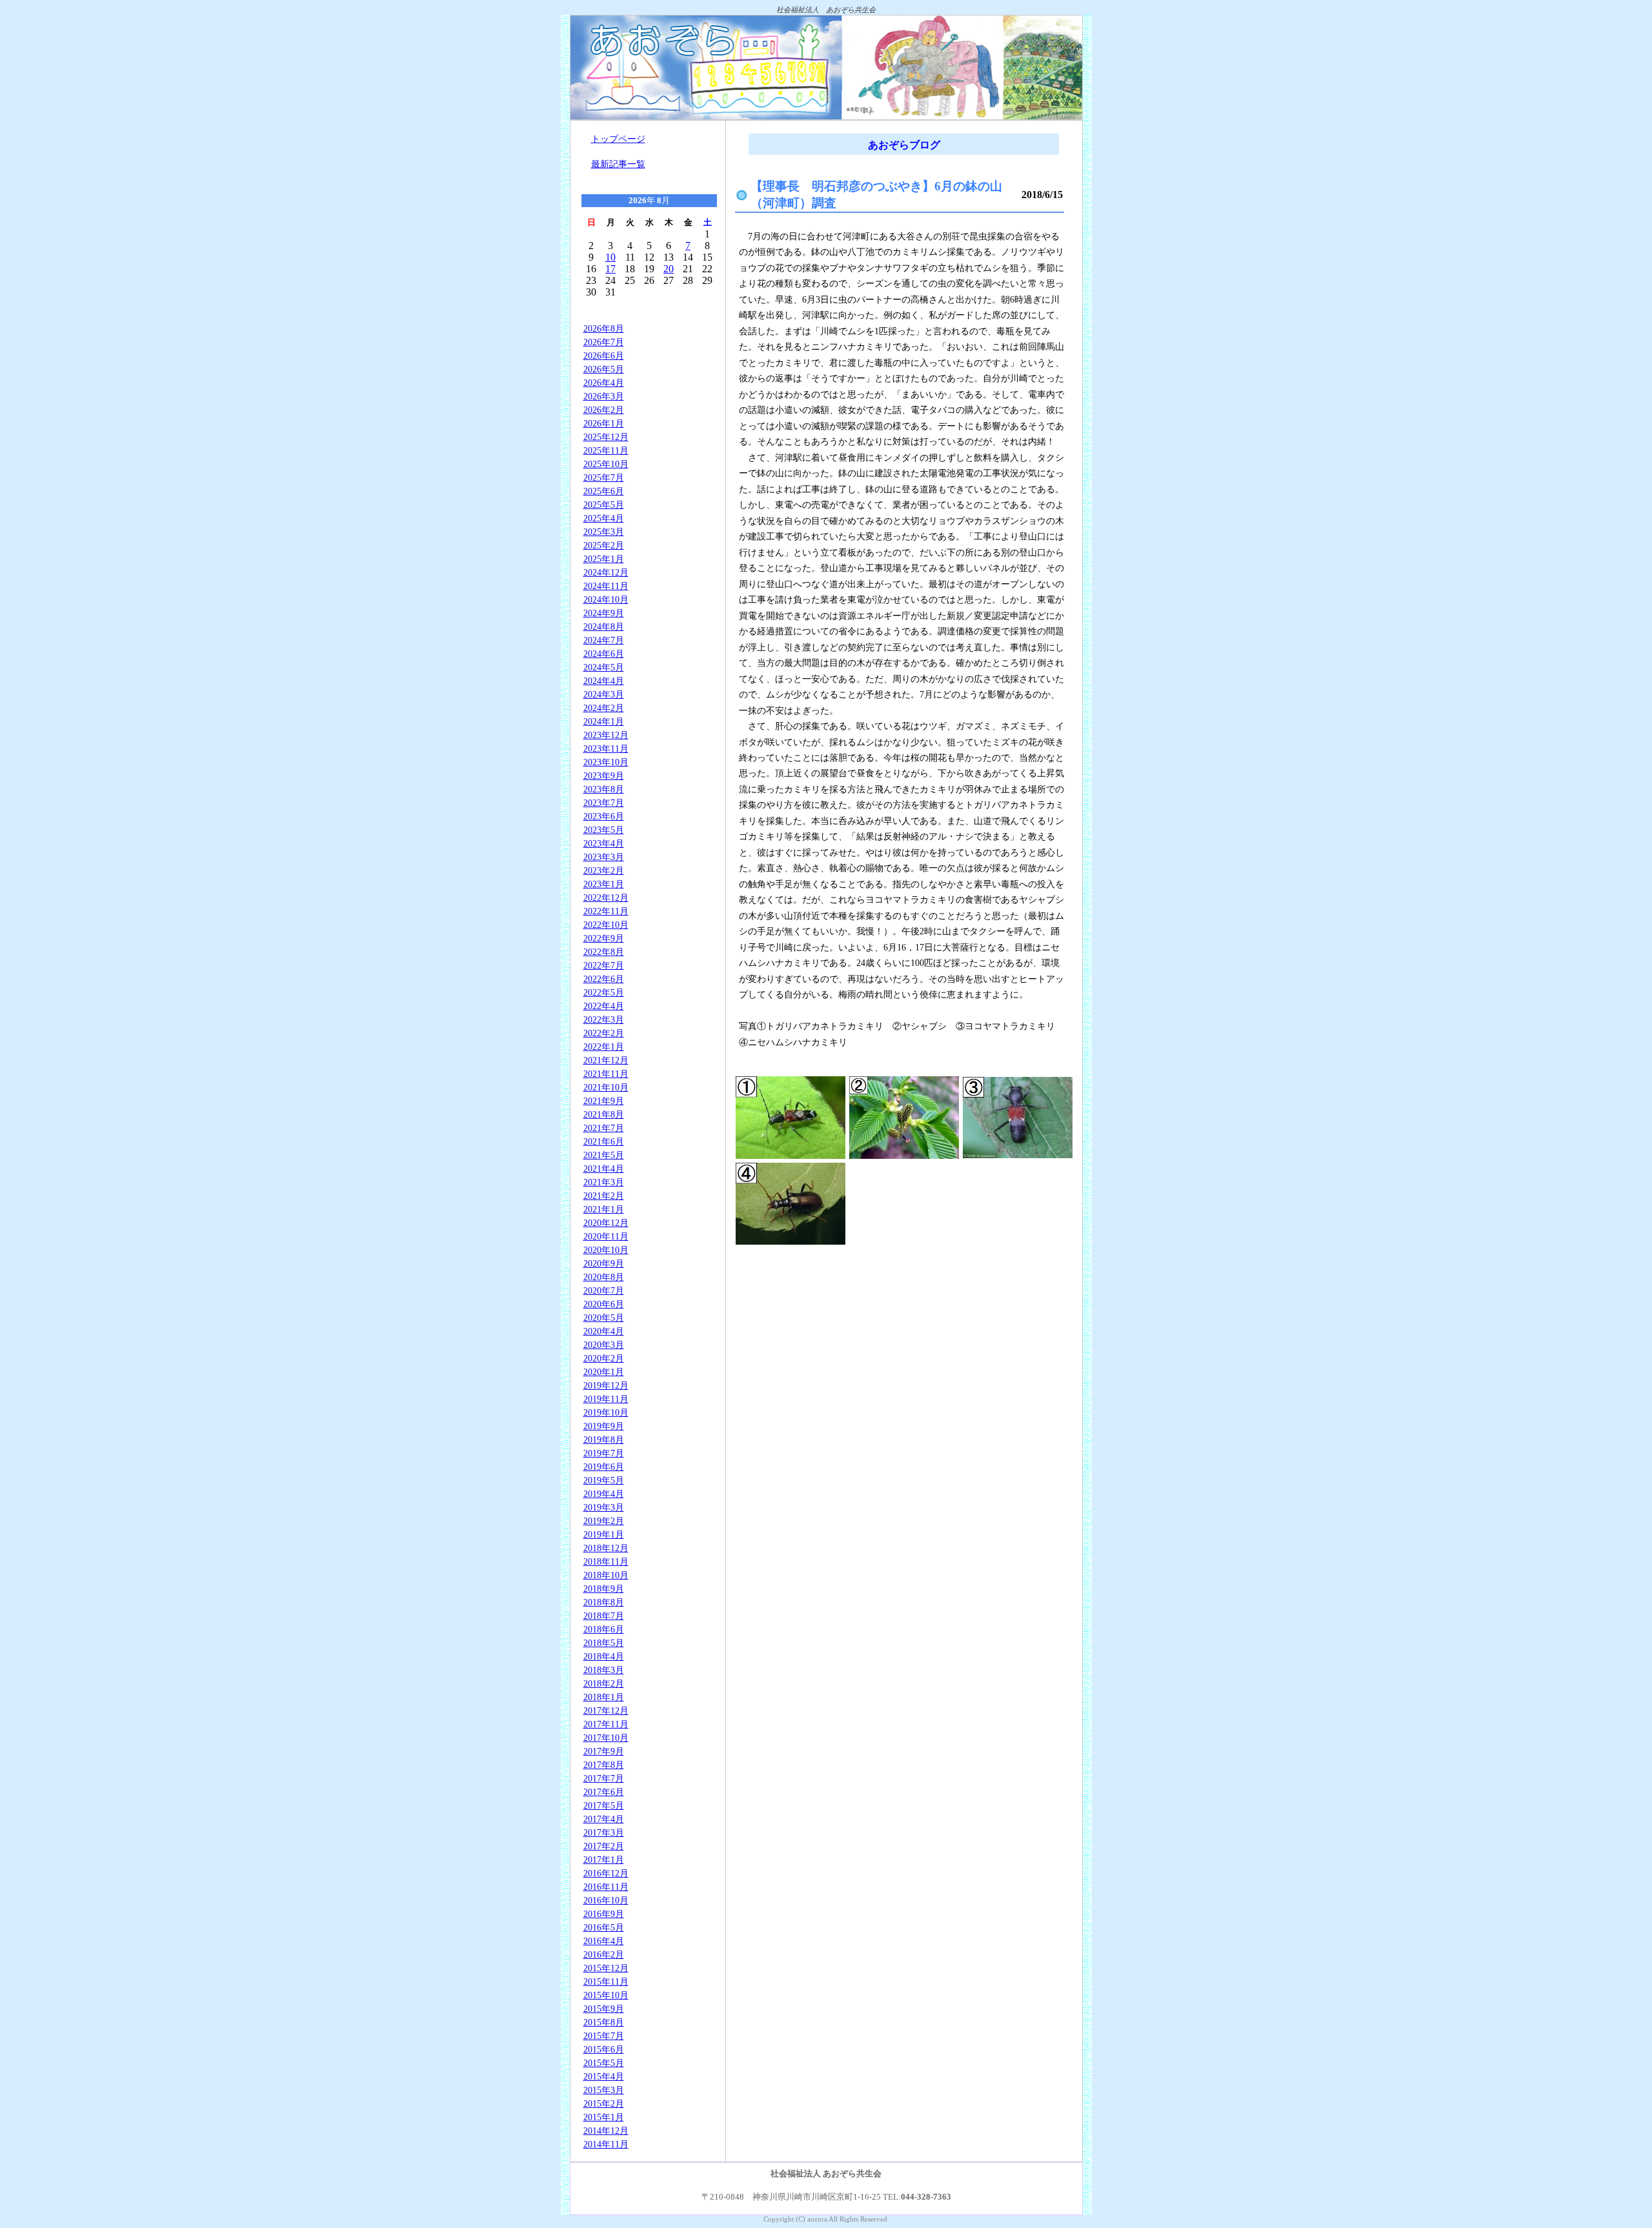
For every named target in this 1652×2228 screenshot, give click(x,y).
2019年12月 (606, 1385)
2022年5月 (604, 992)
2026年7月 (604, 342)
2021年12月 (606, 1060)
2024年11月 (606, 586)
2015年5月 (604, 2063)
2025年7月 (604, 477)
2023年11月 (606, 748)
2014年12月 (606, 2131)
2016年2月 (604, 1954)
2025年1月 (604, 559)
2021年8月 (604, 1114)
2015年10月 (606, 1995)
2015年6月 (604, 2049)
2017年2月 (604, 1846)
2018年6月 (604, 1629)
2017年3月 (604, 1832)
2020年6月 (604, 1304)
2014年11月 (606, 2144)
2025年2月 (604, 545)
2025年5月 (604, 505)
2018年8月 (604, 1602)
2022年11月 (606, 911)
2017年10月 (606, 1738)
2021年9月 (604, 1101)
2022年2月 (604, 1033)
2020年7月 (604, 1290)
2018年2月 (604, 1683)
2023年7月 (604, 803)
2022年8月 (604, 952)
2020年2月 (604, 1358)
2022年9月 (604, 938)
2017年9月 (604, 1751)
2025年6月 (604, 491)
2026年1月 (604, 423)
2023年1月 (604, 884)
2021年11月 (606, 1074)
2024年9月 (604, 613)
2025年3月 (604, 532)
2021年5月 (604, 1155)
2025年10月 (606, 464)
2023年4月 (604, 843)
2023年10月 (606, 762)
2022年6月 (604, 979)
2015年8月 (604, 2022)
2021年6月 (604, 1141)
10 (610, 257)
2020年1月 (604, 1372)
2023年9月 (604, 776)
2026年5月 (604, 369)
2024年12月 (606, 572)
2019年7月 (604, 1453)
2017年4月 (604, 1819)
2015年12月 (606, 1968)
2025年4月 (604, 518)
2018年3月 (604, 1670)
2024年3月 (604, 694)
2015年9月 (604, 2009)
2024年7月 (604, 640)
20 (669, 269)
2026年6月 (604, 356)
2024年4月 (604, 681)
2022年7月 (604, 965)
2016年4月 (604, 1941)
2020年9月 (604, 1263)
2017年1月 (604, 1860)
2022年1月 (604, 1047)
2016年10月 (606, 1900)
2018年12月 (606, 1548)
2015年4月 (604, 2076)
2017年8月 (604, 1765)
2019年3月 (604, 1507)
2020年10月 (606, 1250)
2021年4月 (604, 1169)
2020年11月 (606, 1236)
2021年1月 (604, 1209)
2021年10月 (606, 1087)
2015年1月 (604, 2117)
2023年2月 (604, 870)
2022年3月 (604, 1019)
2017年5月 (604, 1805)
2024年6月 (604, 654)
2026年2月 (604, 410)
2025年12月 (606, 437)
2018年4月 (604, 1656)
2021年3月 (604, 1182)
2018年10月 (606, 1575)
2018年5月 (604, 1643)
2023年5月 (604, 830)
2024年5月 (604, 667)
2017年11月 (606, 1724)
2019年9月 (604, 1426)
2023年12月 (606, 735)
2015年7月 (604, 2036)
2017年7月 (604, 1778)
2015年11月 (606, 1982)
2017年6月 (604, 1792)
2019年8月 (604, 1440)
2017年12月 (606, 1711)
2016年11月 (606, 1887)
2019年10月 (606, 1412)
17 (610, 269)
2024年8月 (604, 627)
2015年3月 (604, 2090)
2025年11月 (606, 450)
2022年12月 (606, 898)
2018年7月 (604, 1616)
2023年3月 (604, 857)
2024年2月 (604, 708)
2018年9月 (604, 1589)
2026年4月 (604, 383)
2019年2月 (604, 1521)
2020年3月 (604, 1345)
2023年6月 (604, 816)
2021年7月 (604, 1128)
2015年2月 (604, 2103)
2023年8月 (604, 789)
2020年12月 (606, 1223)
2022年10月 (606, 925)
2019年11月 (606, 1399)
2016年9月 (604, 1914)
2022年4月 (604, 1006)
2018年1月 (604, 1697)
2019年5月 (604, 1480)
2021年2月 (604, 1196)
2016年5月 (604, 1927)
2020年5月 (604, 1318)
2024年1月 (604, 721)
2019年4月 (604, 1494)
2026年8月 (604, 328)
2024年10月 (606, 599)
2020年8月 (604, 1277)
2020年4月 (604, 1331)
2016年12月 (606, 1873)
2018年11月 (606, 1561)
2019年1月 (604, 1534)
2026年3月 (604, 396)
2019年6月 (604, 1467)
